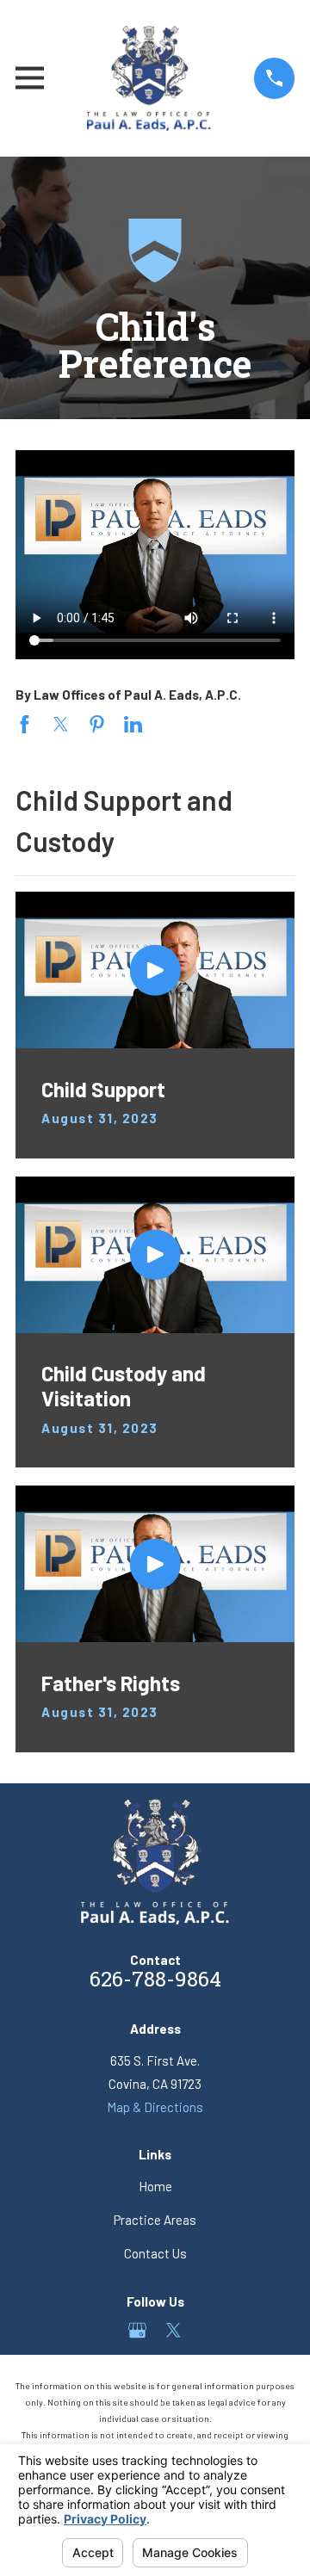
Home (155, 2186)
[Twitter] (174, 2330)
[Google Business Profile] (137, 2330)
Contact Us (155, 2253)
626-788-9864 (155, 1982)
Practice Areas (155, 2220)
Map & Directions (155, 2107)
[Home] (149, 78)
